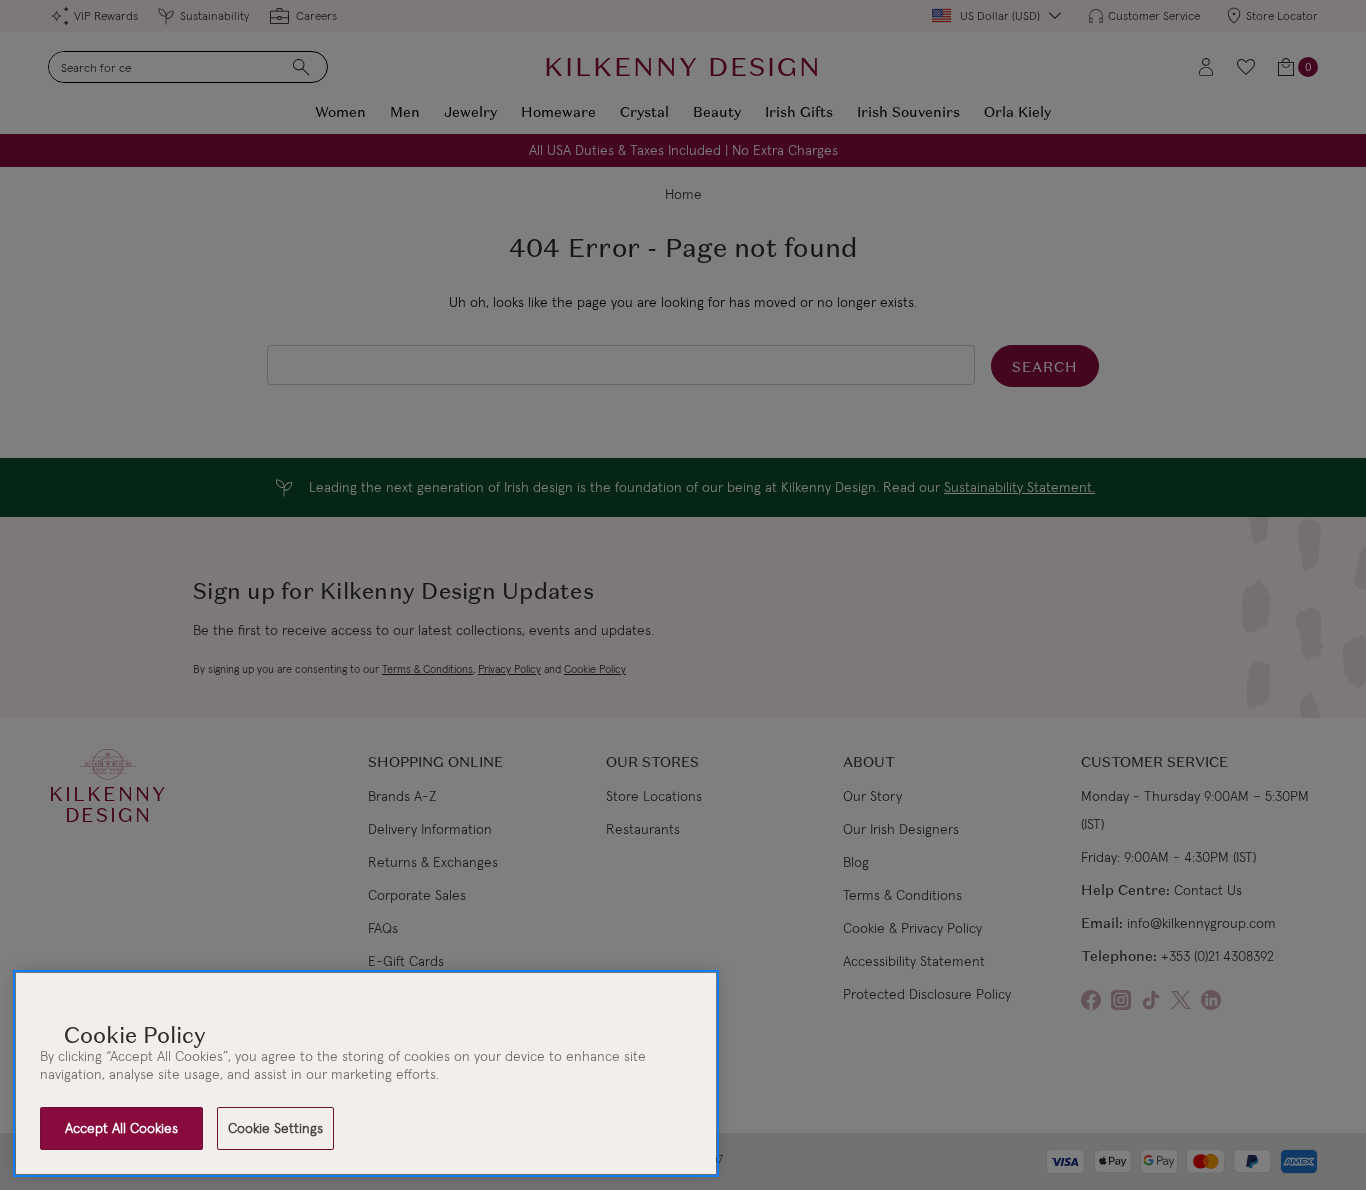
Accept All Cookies (121, 1128)
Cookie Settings (275, 1128)
